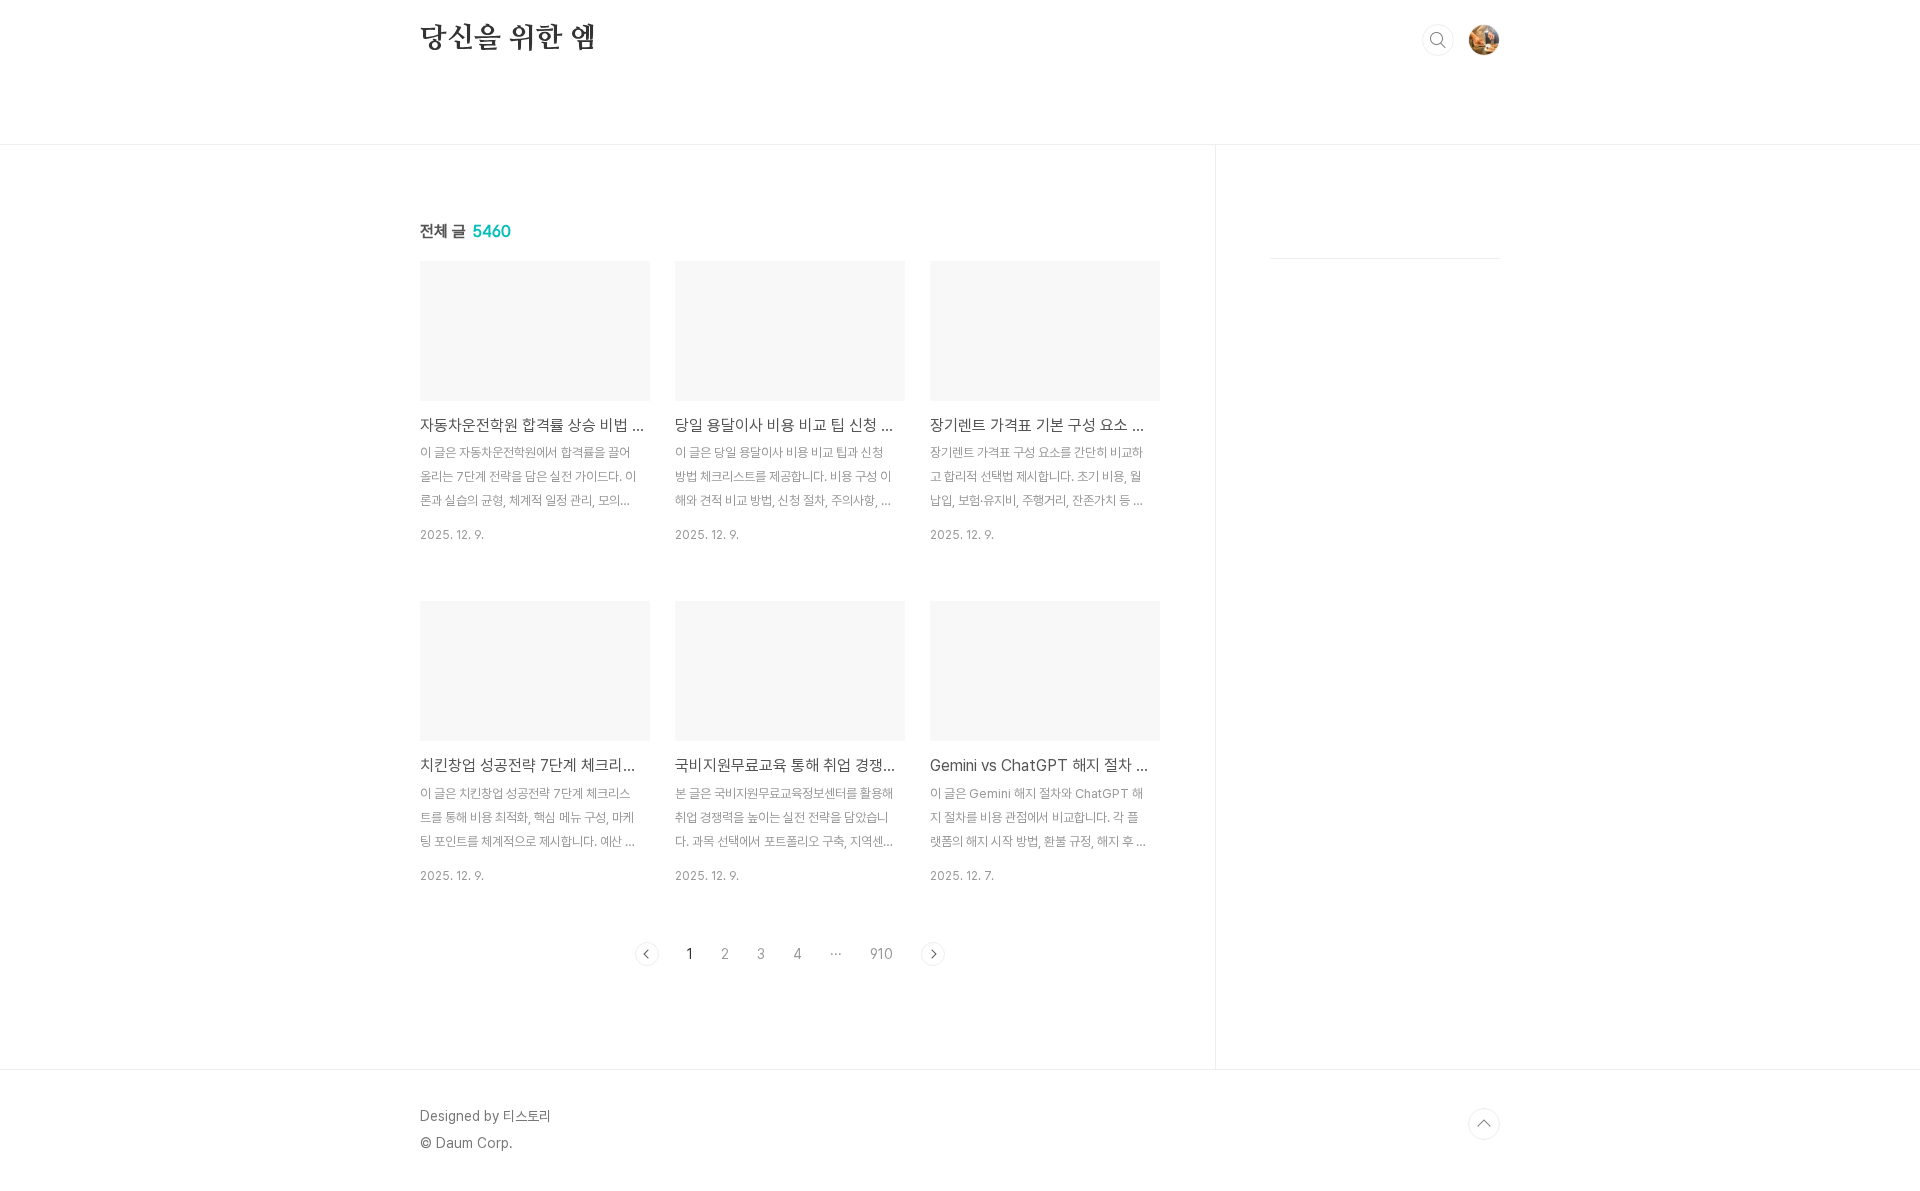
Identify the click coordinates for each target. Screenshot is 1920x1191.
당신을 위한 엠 (508, 39)
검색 (1438, 40)
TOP (1484, 1124)
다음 (933, 954)
